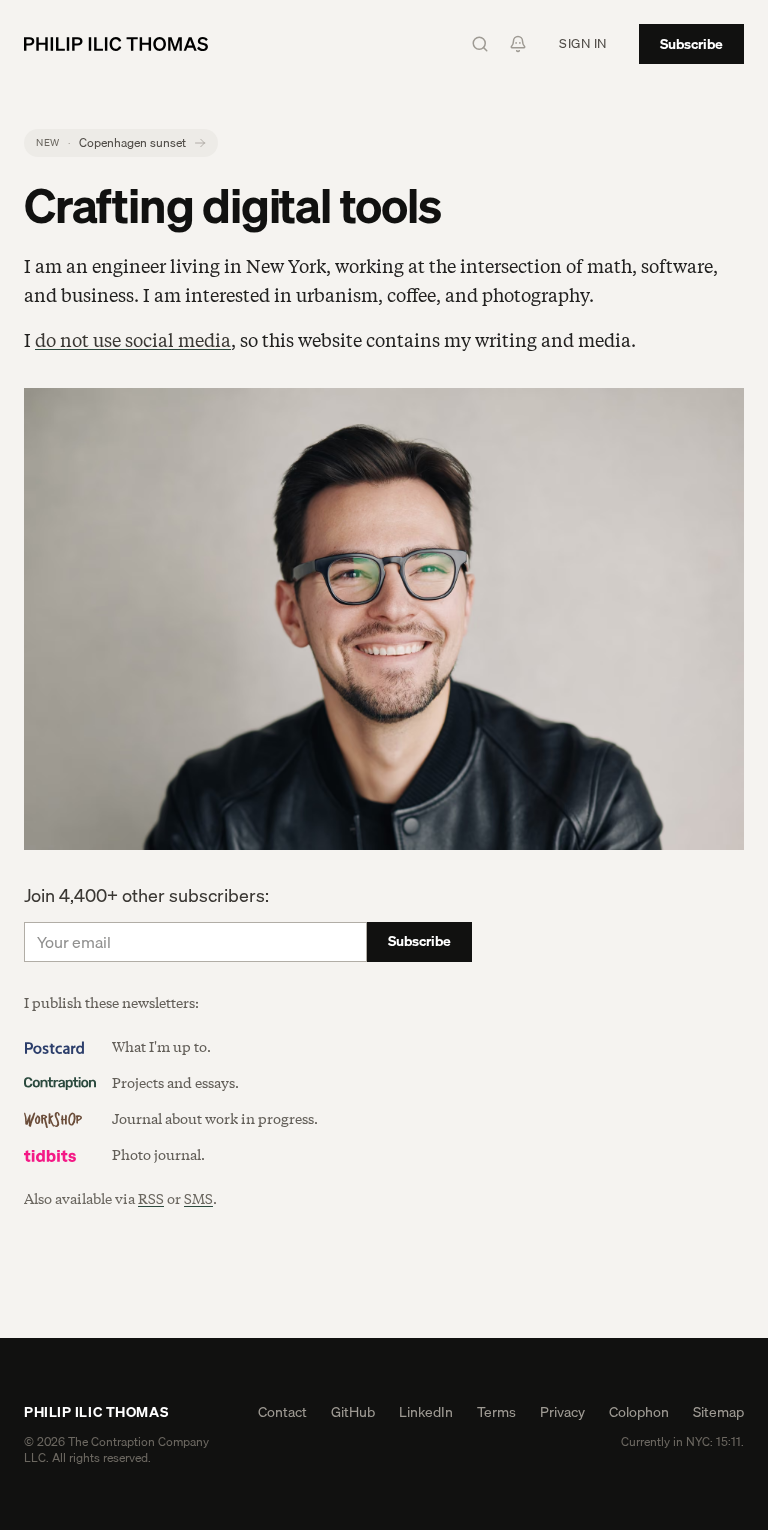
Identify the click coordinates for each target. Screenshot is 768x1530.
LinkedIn (426, 1412)
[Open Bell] (518, 44)
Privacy (562, 1412)
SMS (198, 1199)
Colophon (639, 1412)
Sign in (583, 43)
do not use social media (133, 341)
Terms (496, 1412)
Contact (282, 1412)
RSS (151, 1199)
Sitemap (718, 1412)
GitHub (353, 1412)
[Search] (480, 44)
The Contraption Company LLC (116, 1449)
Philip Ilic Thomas (96, 1412)
